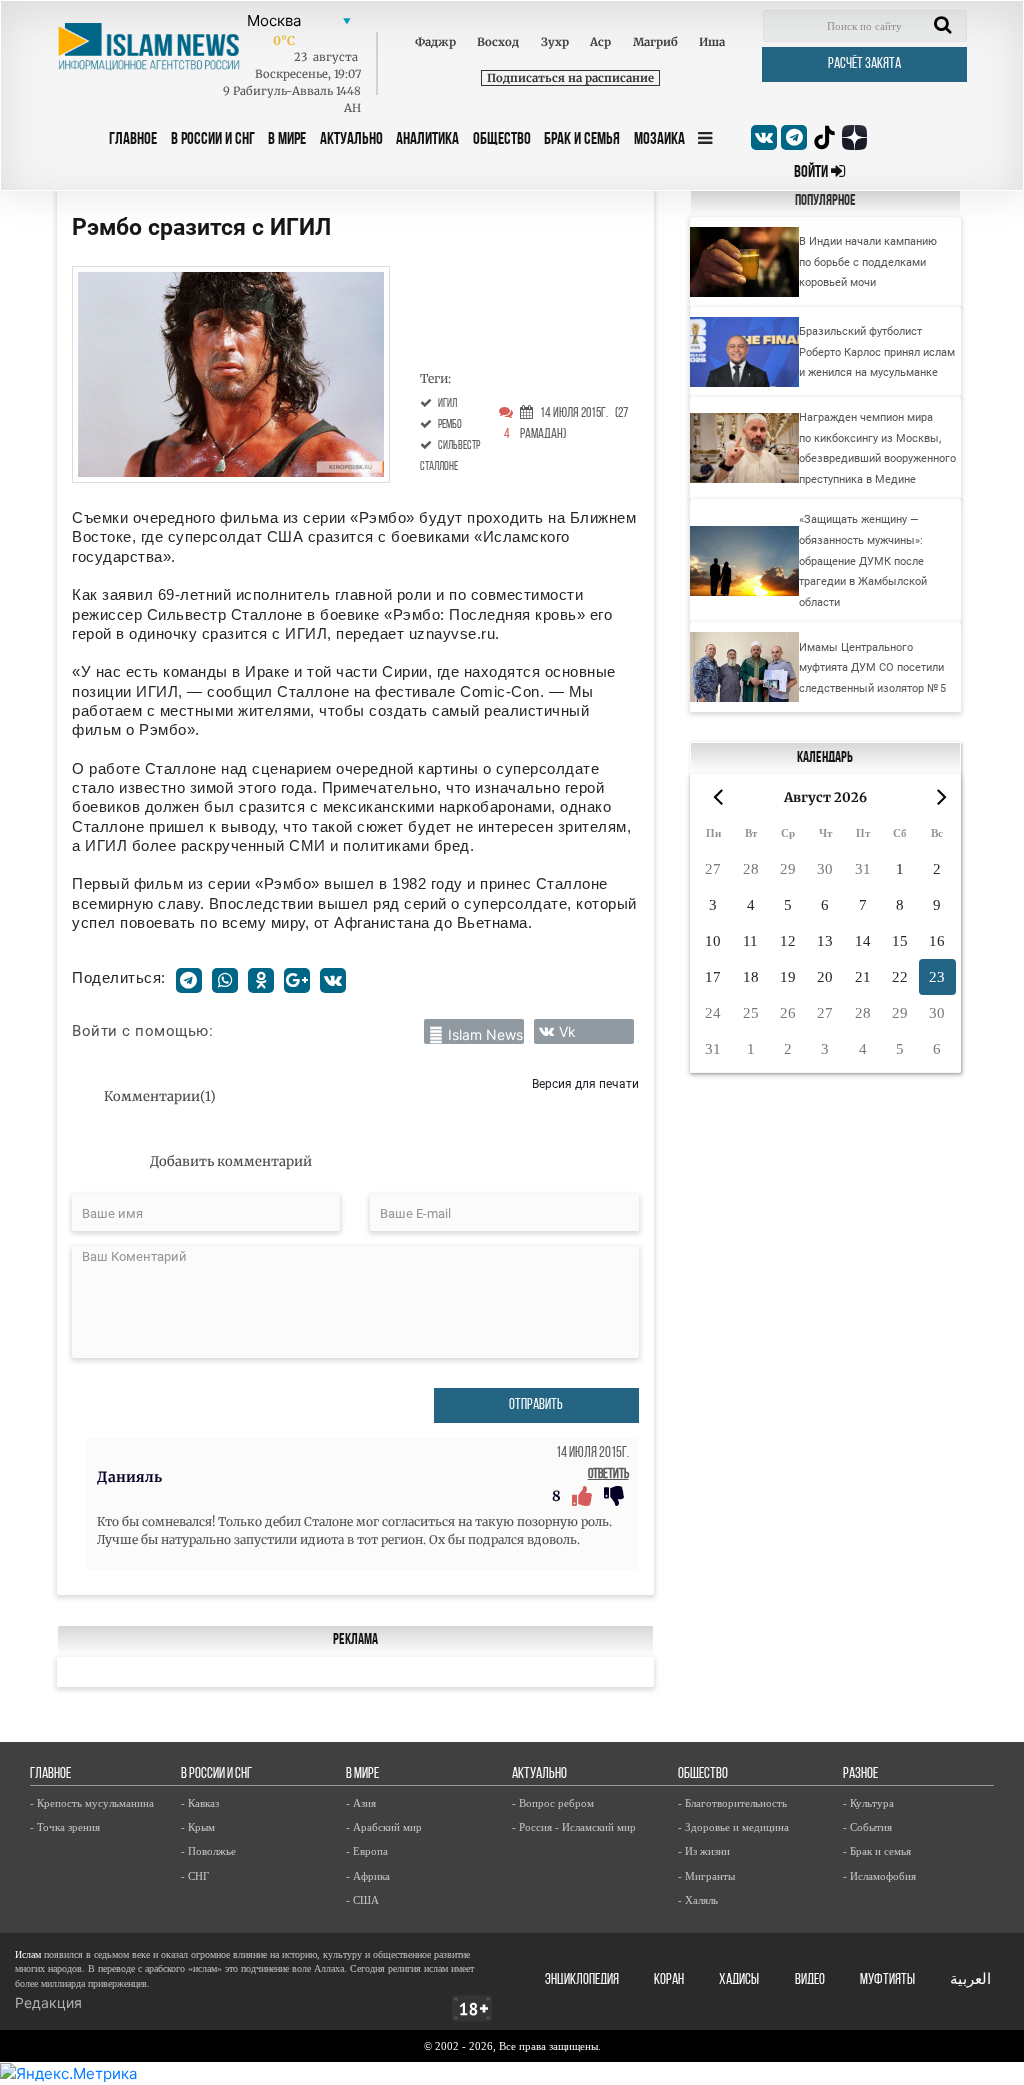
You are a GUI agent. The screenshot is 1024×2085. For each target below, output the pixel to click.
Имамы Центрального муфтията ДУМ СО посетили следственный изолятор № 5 (872, 667)
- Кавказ (200, 1803)
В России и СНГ (213, 139)
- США (362, 1900)
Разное (860, 1774)
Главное (133, 139)
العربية (970, 1980)
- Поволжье (208, 1851)
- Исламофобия (879, 1876)
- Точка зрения (65, 1827)
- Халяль (698, 1900)
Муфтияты (887, 1980)
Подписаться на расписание (570, 78)
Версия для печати (585, 1083)
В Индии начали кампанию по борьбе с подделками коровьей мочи (868, 261)
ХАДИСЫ (739, 1980)
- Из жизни (704, 1851)
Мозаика (659, 139)
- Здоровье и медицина (733, 1827)
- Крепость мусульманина (92, 1803)
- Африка (368, 1876)
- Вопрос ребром (553, 1803)
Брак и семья (582, 139)
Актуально (351, 139)
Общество (502, 139)
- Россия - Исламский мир (574, 1827)
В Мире (287, 139)
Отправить (536, 1405)
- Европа (367, 1851)
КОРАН (669, 1980)
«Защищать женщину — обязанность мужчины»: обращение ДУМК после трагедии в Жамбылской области (863, 560)
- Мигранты (706, 1876)
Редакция (48, 2002)
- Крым (198, 1827)
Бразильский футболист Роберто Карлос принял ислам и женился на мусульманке (877, 351)
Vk (567, 1031)
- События (867, 1827)
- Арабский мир (384, 1827)
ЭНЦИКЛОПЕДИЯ (582, 1980)
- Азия (361, 1803)
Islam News (485, 1034)
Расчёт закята (864, 64)
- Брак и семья (877, 1851)
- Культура (868, 1803)
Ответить (608, 1474)
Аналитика (427, 139)
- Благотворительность (732, 1803)
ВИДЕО (810, 1980)
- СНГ (195, 1876)
